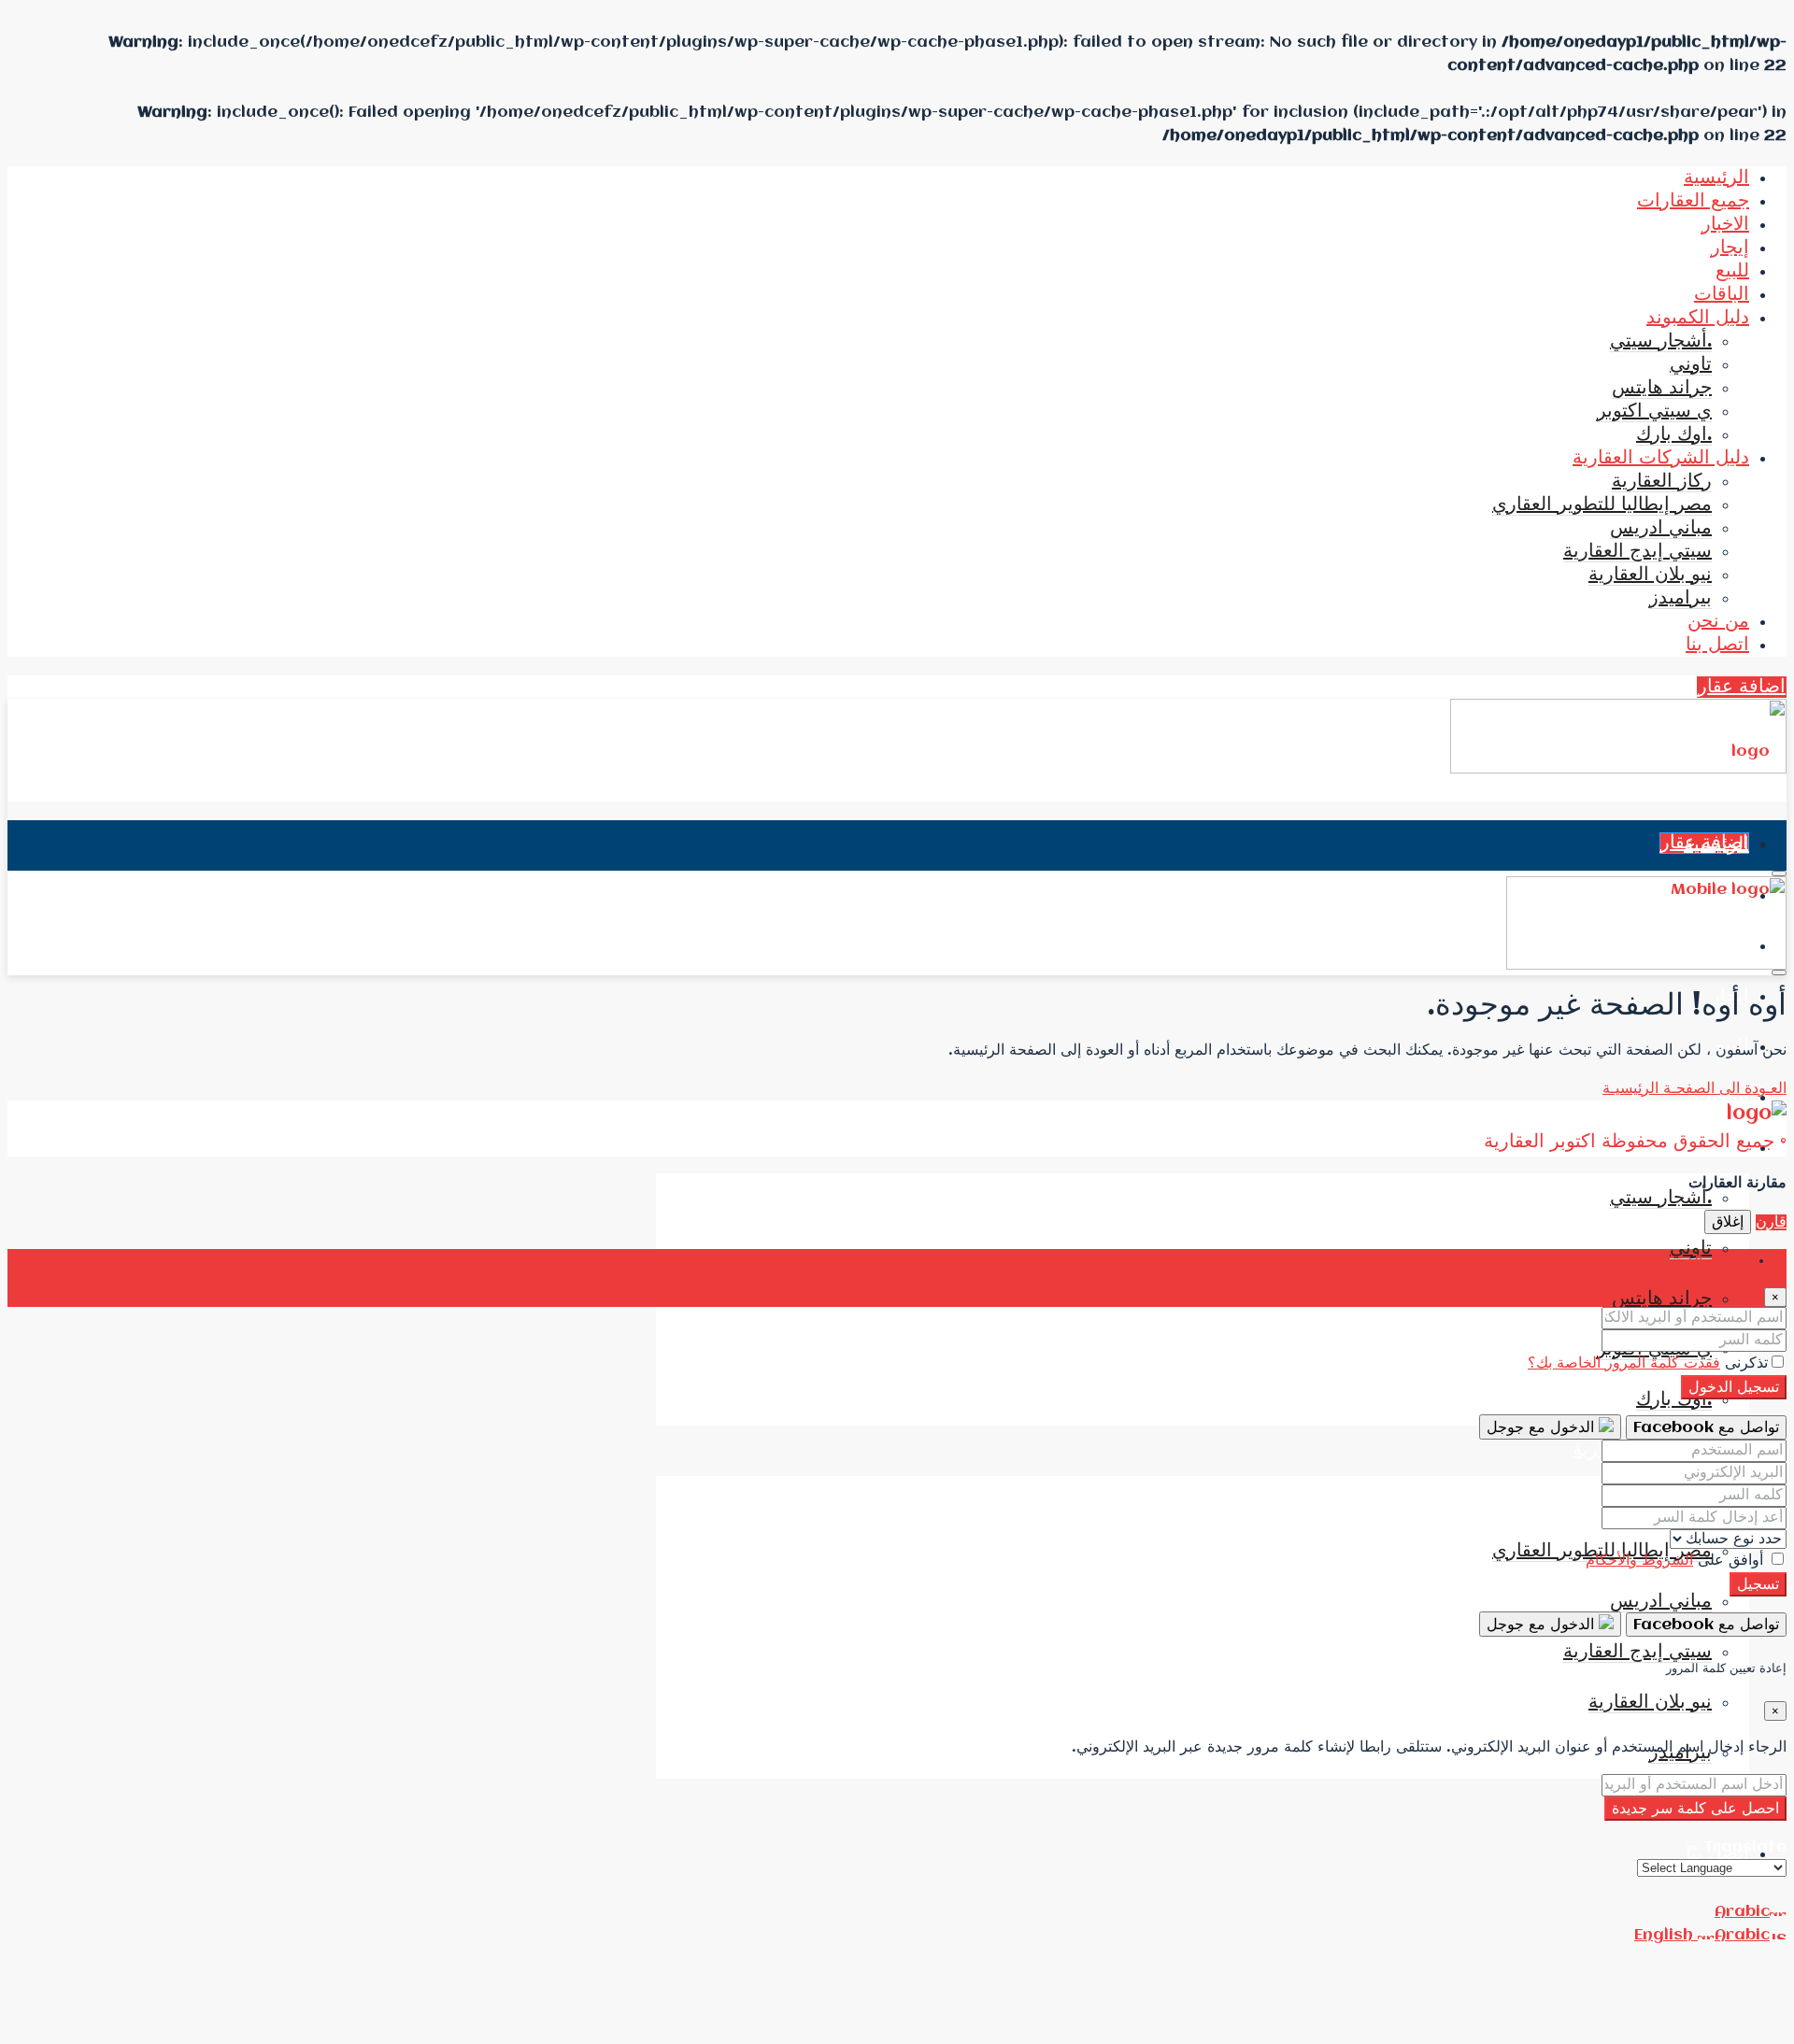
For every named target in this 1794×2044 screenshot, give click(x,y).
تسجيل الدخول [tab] (1704, 1261)
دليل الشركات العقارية (1661, 458)
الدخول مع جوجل (1543, 1428)
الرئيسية (1716, 178)
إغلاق (1728, 1222)
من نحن (1718, 622)
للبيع (1732, 271)
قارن (1771, 1222)
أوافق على (1677, 1561)
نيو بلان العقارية (1650, 575)
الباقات (1722, 295)
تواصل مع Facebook (1706, 1428)
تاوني (1691, 365)
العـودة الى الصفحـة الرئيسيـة (1694, 1089)
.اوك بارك (1674, 435)
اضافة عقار (1742, 687)
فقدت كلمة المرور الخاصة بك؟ (1624, 1363)
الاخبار (1725, 225)
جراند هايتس (1662, 388)
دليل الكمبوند (1698, 318)
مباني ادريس (1661, 528)
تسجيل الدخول (1734, 1388)
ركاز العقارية (1662, 482)
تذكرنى (1744, 1363)
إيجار (1730, 248)
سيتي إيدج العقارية (1637, 552)
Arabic (1742, 1912)
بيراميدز (1680, 598)
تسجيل (1758, 1585)
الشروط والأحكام (1639, 1561)
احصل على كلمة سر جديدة (1695, 1809)
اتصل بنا (1717, 645)
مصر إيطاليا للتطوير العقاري (1602, 505)
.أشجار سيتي (1661, 341)
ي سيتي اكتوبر (1654, 412)
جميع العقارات (1693, 201)
